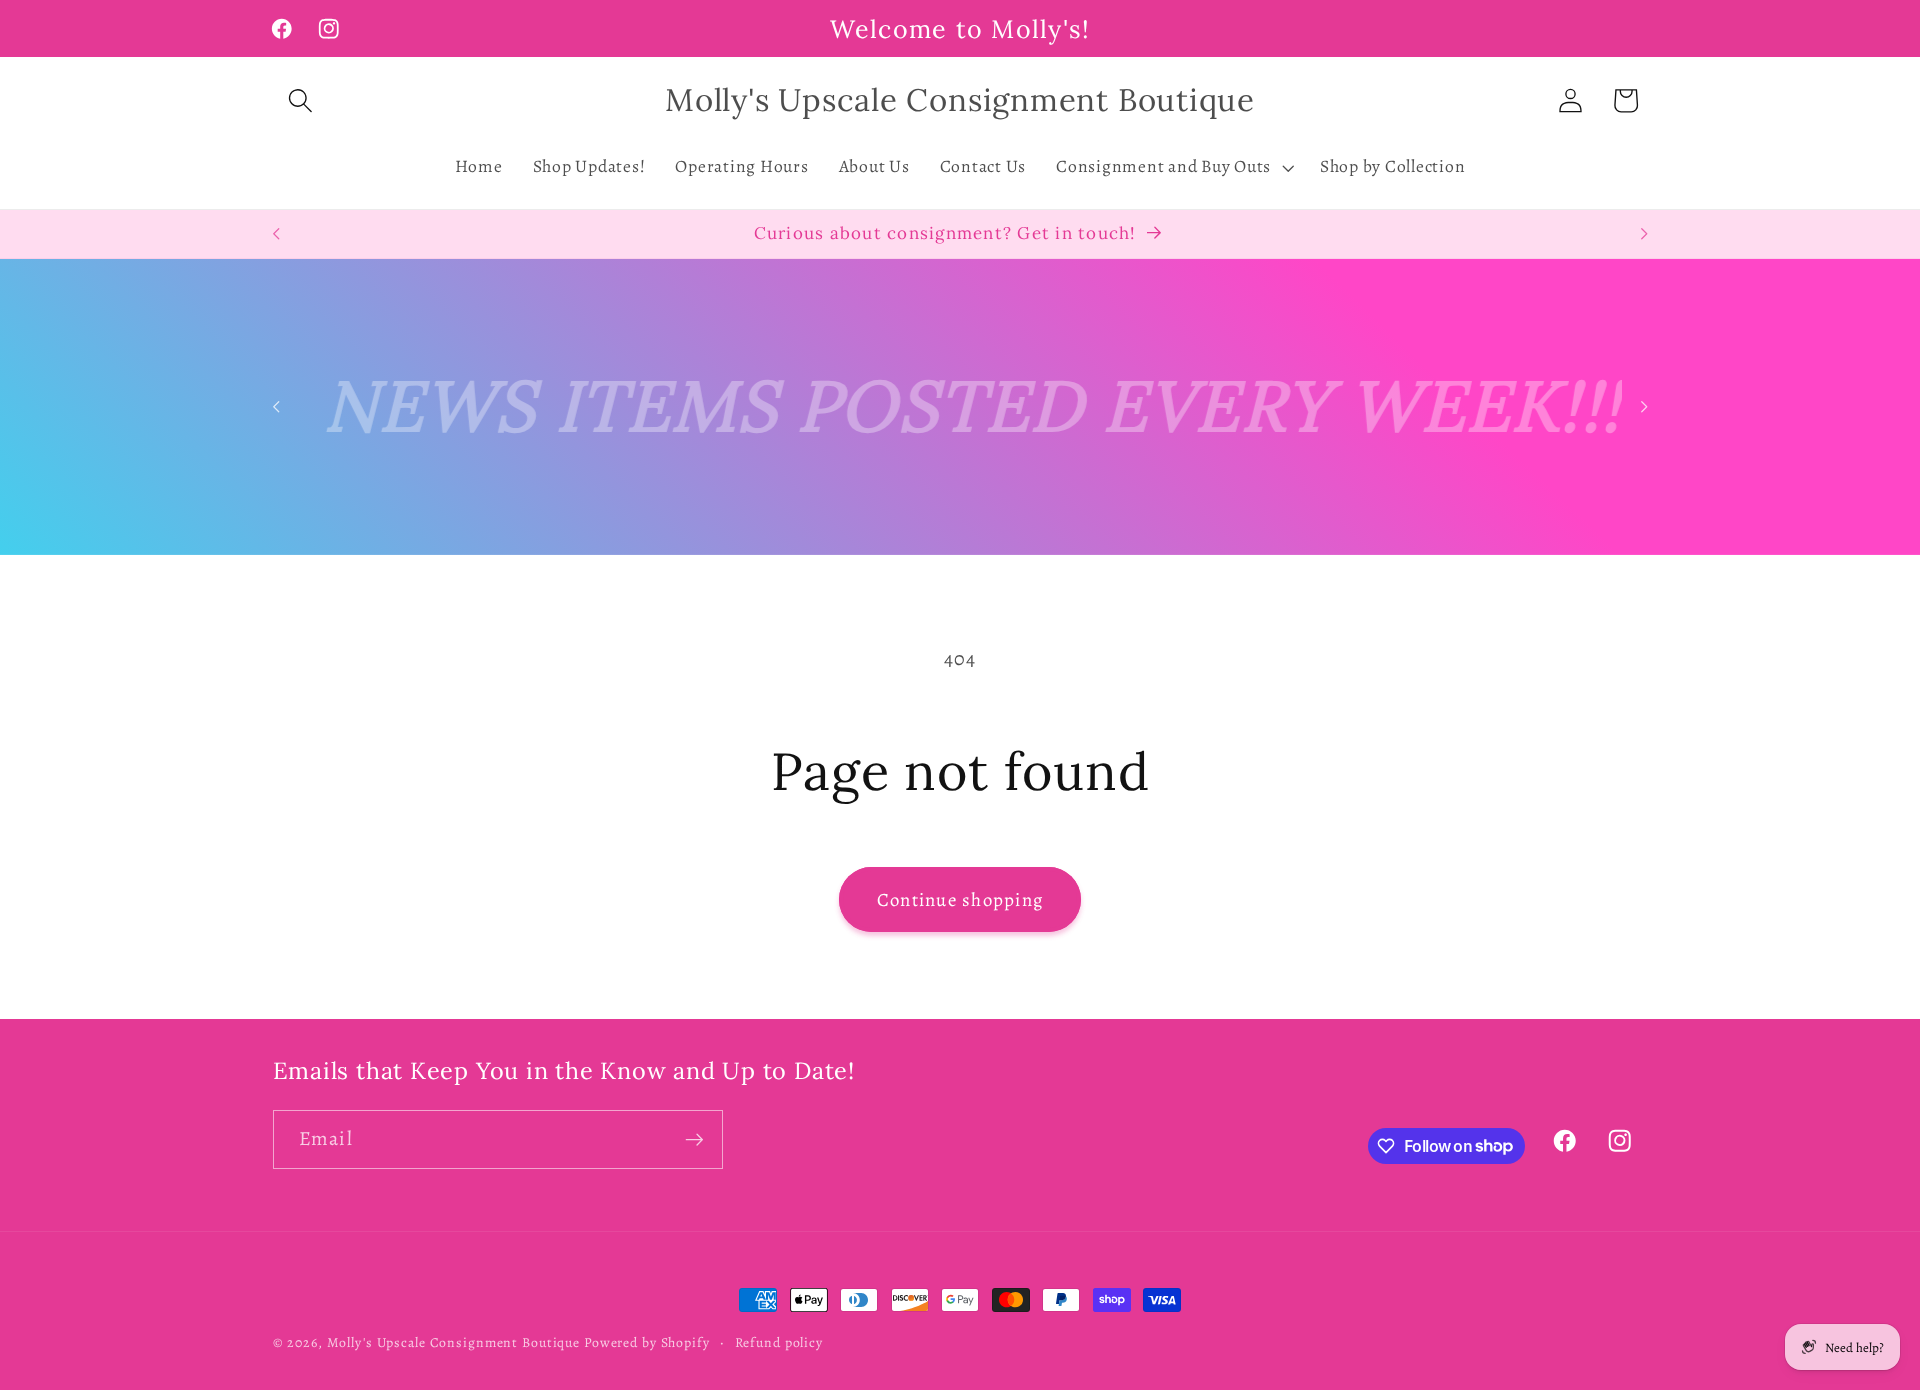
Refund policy (779, 1342)
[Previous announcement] (276, 234)
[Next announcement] (1644, 234)
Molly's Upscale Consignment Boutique (454, 1342)
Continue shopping (960, 899)
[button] (300, 100)
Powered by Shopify (647, 1342)
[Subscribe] (694, 1139)
